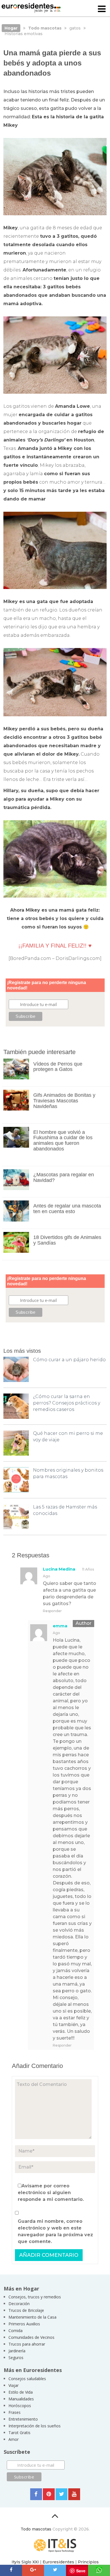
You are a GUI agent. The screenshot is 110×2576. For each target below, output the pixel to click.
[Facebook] (36, 2494)
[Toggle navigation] (102, 9)
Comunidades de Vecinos (31, 2337)
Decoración (19, 2304)
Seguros (16, 2358)
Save (81, 2571)
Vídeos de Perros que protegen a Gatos (58, 1067)
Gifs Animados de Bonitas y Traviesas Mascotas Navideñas (64, 1101)
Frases (15, 2412)
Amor (14, 2439)
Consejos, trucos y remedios (35, 2297)
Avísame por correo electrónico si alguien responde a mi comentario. (51, 2193)
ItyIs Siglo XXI (25, 2562)
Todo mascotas (36, 2529)
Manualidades (21, 2399)
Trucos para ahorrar (27, 2344)
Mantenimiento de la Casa (32, 2317)
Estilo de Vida (21, 2392)
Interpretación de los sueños (35, 2426)
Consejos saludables (27, 2379)
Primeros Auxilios (24, 2324)
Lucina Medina (59, 1569)
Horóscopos (20, 2406)
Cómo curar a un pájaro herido (69, 1360)
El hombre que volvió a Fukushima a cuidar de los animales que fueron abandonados (63, 1140)
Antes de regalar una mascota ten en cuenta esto (67, 1209)
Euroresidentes (58, 2562)
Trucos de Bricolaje (26, 2310)
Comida (16, 2331)
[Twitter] (61, 2494)
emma (60, 1626)
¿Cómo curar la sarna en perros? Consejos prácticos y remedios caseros (67, 1403)
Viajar (14, 2385)
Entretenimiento (23, 2419)
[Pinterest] (49, 2494)
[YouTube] (74, 2494)
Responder (52, 1611)
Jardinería (17, 2351)
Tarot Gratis (19, 2433)
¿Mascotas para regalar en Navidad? (64, 1177)
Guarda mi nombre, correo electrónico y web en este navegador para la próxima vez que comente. (55, 2231)
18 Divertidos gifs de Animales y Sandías (67, 1240)
